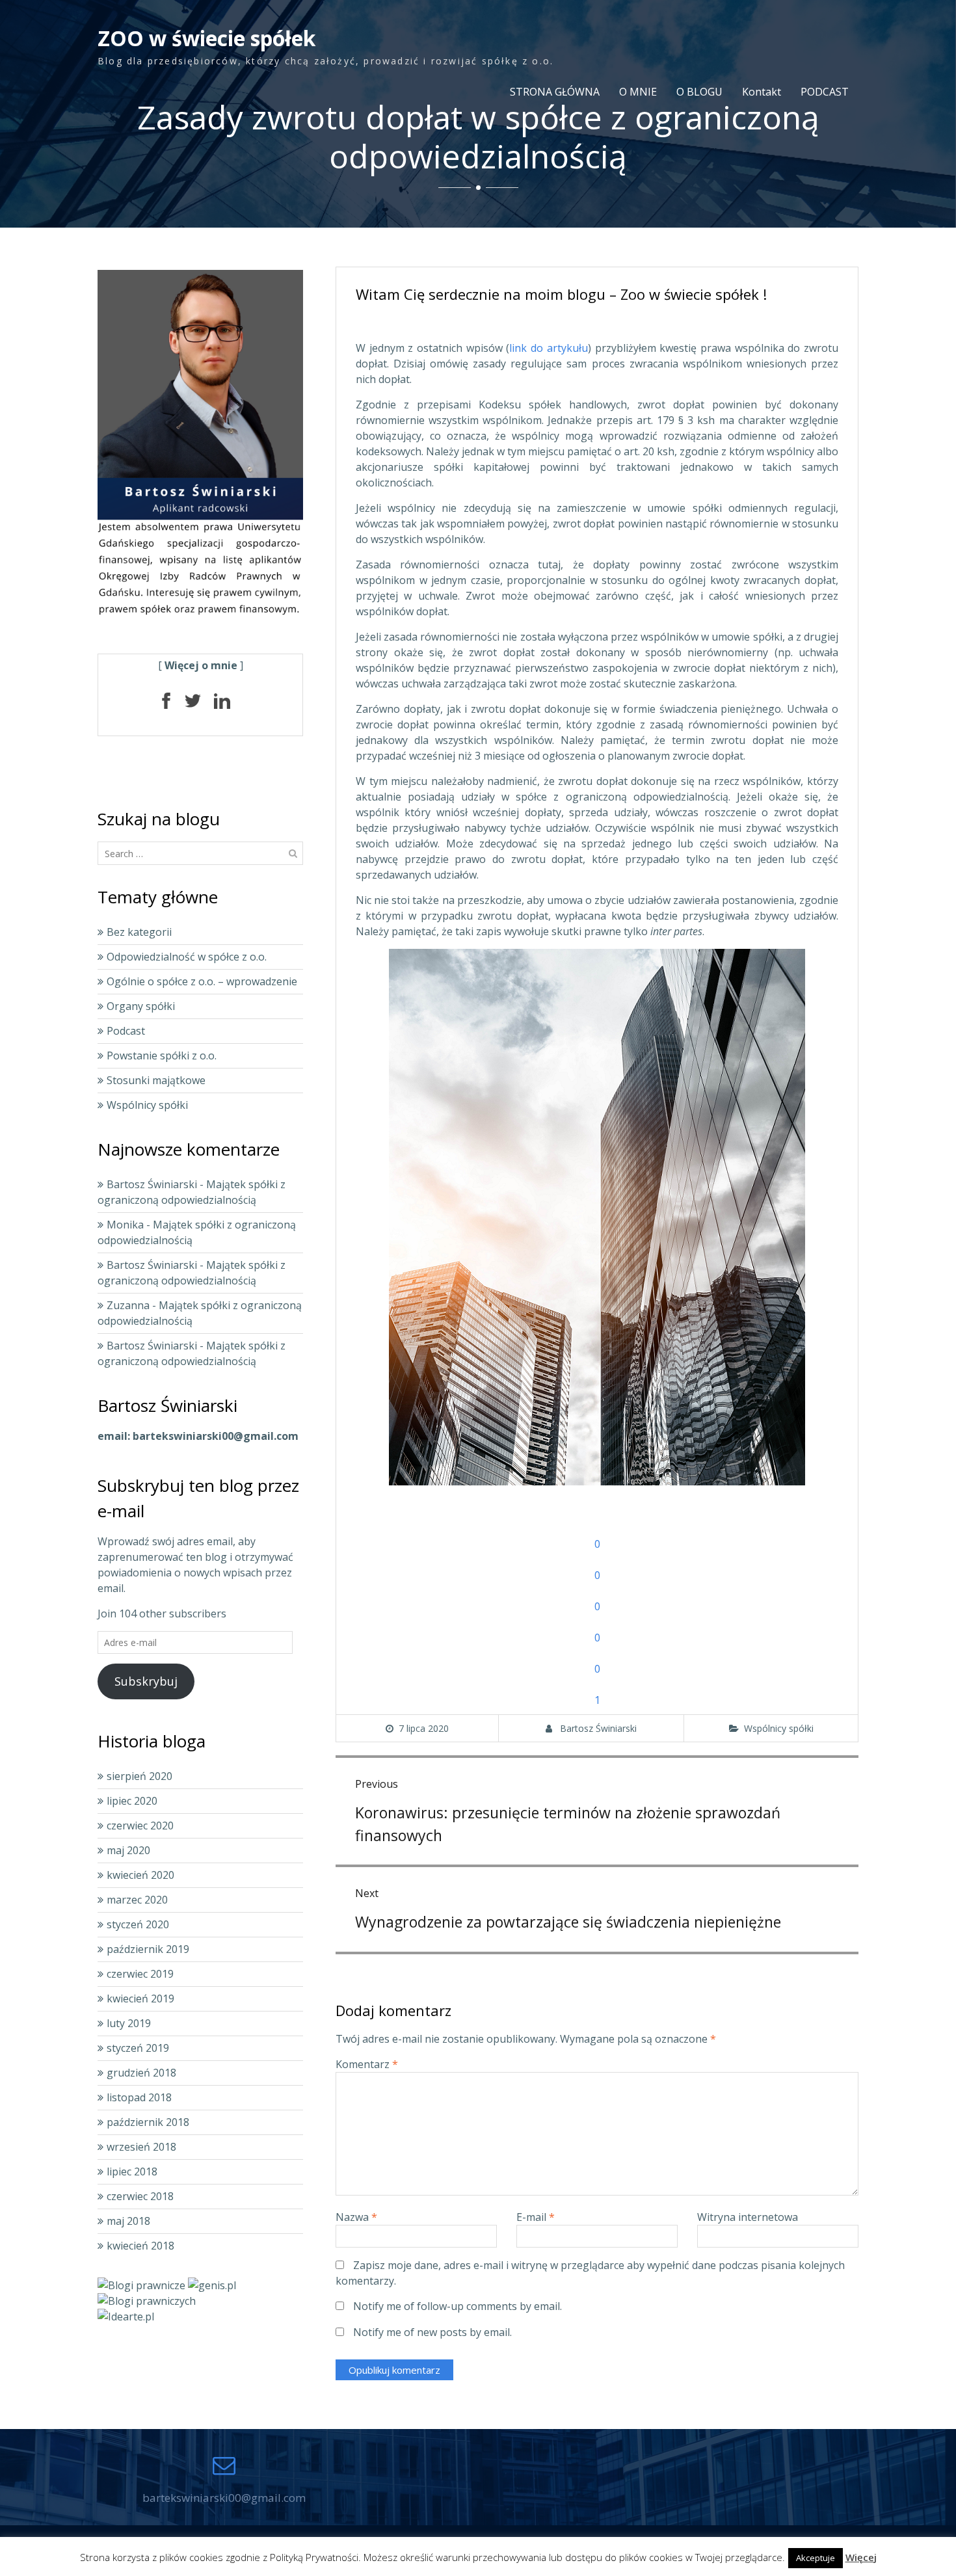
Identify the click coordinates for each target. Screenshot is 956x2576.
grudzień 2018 (141, 2073)
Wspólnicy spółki (779, 1728)
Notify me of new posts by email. (432, 2332)
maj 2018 (128, 2221)
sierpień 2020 (139, 1776)
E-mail (536, 2217)
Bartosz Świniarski (598, 1728)
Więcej (861, 2557)
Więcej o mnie (201, 665)
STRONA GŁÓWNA (555, 92)
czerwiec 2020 (140, 1826)
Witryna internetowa (748, 2217)
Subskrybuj (146, 1681)
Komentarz (367, 2064)
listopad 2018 (139, 2097)
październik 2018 (148, 2122)
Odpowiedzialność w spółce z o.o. (187, 957)
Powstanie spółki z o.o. (162, 1056)
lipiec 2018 (132, 2171)
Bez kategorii (139, 932)
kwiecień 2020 (140, 1875)
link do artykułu (548, 348)
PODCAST (825, 92)
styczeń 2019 (138, 2048)
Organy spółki (141, 1006)
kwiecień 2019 (140, 1998)
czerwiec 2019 (140, 1974)
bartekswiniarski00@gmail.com (224, 2498)
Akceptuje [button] (816, 2558)
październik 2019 (148, 1949)
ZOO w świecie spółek (206, 38)
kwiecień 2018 (140, 2246)
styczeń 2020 (138, 1924)
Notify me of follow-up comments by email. (458, 2306)
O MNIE (638, 92)
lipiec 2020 (132, 1801)
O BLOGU (699, 92)
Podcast (126, 1031)
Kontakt (762, 92)
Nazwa (356, 2217)
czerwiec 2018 (140, 2196)
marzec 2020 (137, 1900)
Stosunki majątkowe (156, 1080)
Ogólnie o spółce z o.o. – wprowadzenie (202, 981)
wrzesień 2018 (141, 2147)
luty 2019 (129, 2023)
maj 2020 (128, 1850)
